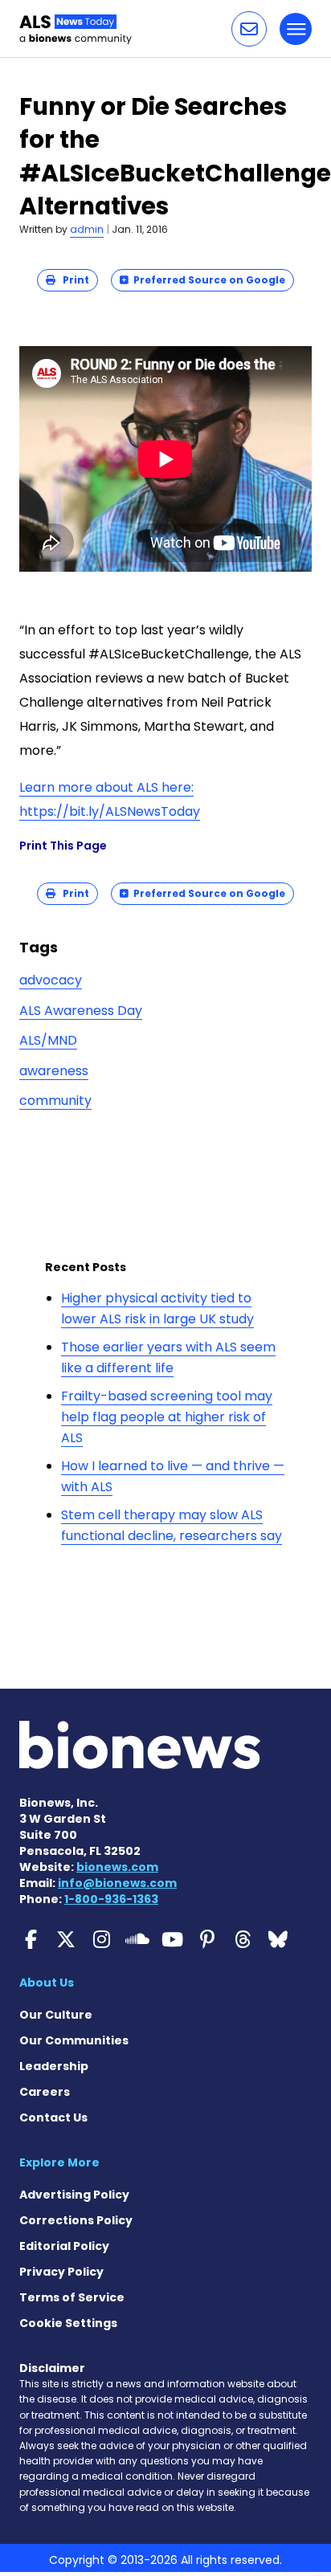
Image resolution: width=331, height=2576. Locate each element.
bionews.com (117, 1867)
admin (87, 229)
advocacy (51, 980)
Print (72, 280)
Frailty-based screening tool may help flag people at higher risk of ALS (167, 1416)
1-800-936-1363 (111, 1899)
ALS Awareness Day (81, 1011)
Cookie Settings (68, 2323)
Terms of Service (72, 2297)
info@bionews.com (117, 1883)
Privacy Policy (61, 2272)
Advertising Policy (74, 2195)
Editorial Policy (64, 2246)
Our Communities (74, 2040)
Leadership (54, 2066)
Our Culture (56, 2015)
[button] (249, 29)
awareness (54, 1071)
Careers (45, 2092)
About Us (47, 1983)
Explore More (59, 2162)
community (55, 1101)
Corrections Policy (76, 2220)
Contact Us (53, 2117)
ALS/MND (48, 1040)
